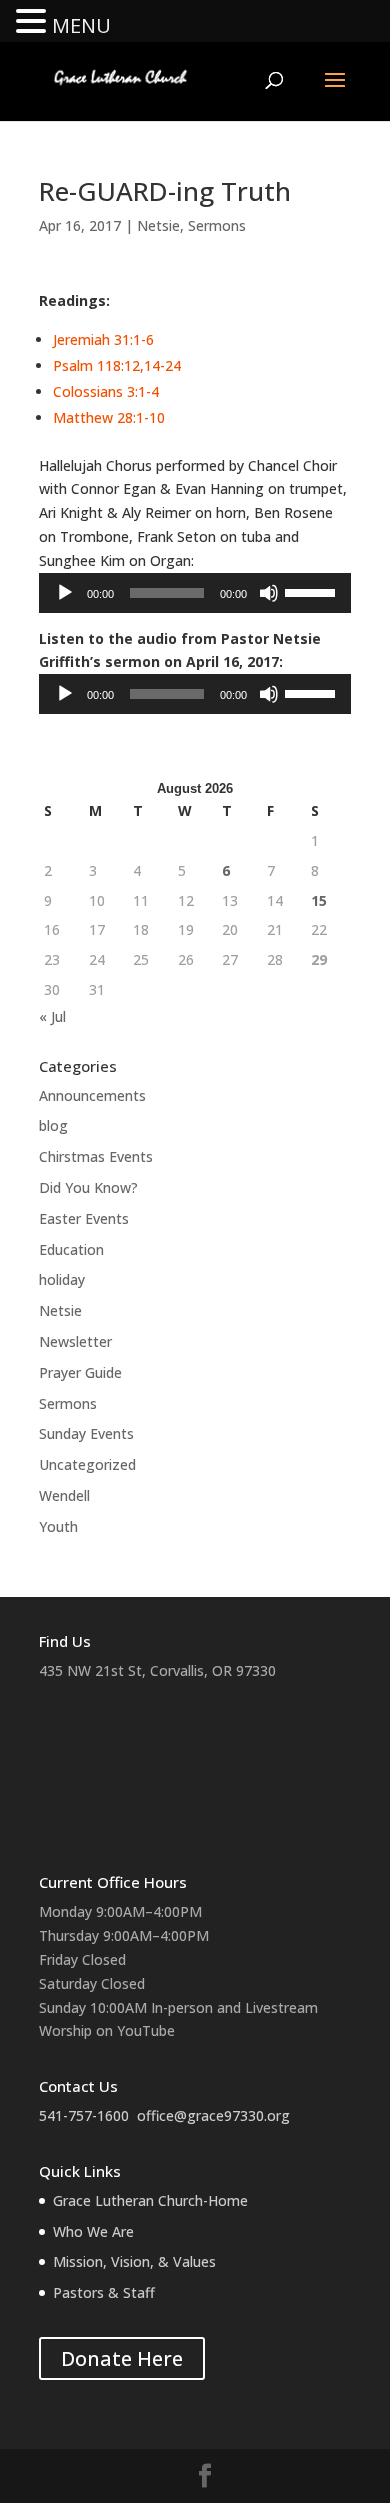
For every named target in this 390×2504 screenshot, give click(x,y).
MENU (81, 25)
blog (53, 1125)
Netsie (158, 225)
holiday (62, 1279)
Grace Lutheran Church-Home (150, 2200)
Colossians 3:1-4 (106, 391)
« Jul (52, 1016)
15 (319, 900)
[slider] (313, 591)
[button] (34, 22)
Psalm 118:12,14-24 (117, 365)
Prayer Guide (80, 1372)
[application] (195, 593)
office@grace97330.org (213, 2115)
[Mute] (269, 593)
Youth (58, 1526)
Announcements (92, 1095)
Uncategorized (87, 1464)
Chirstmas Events (96, 1156)
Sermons (217, 225)
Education (71, 1249)
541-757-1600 (84, 2115)
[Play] (65, 593)
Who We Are (93, 2231)
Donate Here (122, 2358)
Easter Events (84, 1218)
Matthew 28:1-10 (109, 417)
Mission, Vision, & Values (134, 2261)
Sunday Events (86, 1433)
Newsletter (75, 1341)
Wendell (64, 1495)
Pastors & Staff (104, 2292)
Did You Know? (88, 1187)
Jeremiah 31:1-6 (103, 339)
